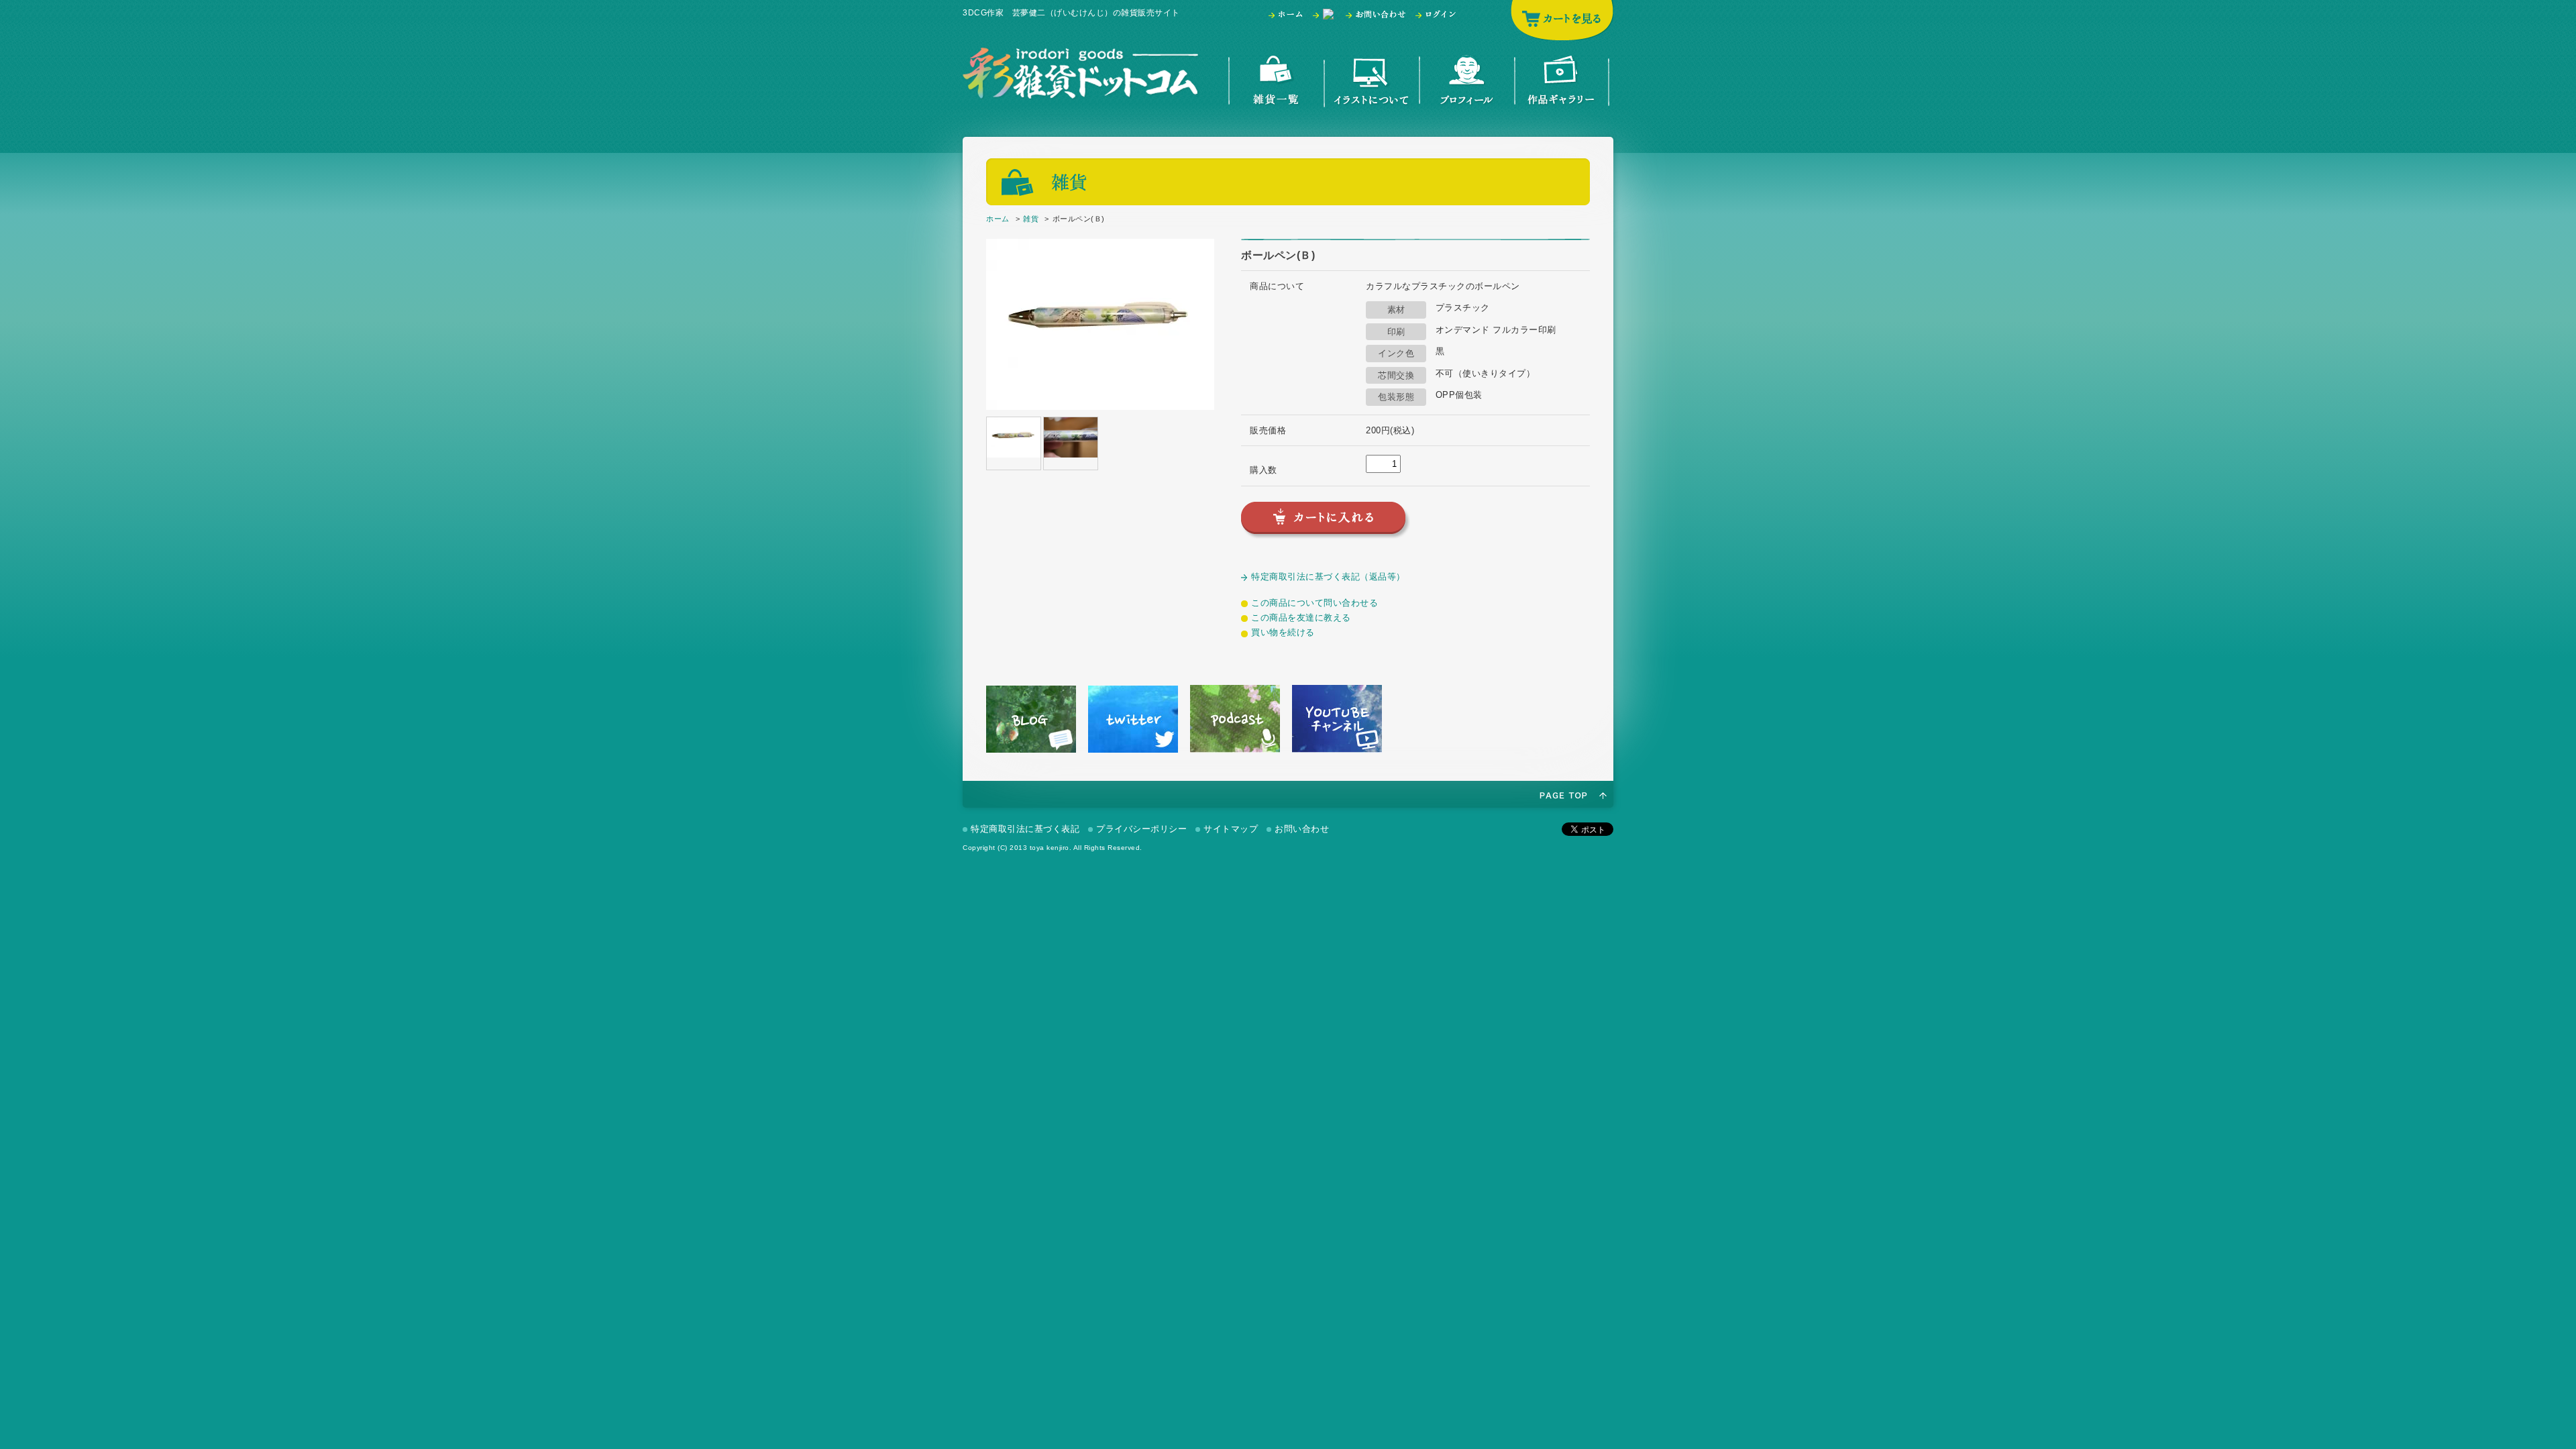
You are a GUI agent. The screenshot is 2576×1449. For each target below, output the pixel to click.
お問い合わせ (1302, 829)
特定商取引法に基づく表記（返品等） (1328, 577)
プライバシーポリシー (1141, 829)
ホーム (998, 219)
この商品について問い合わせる (1314, 603)
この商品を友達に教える (1301, 618)
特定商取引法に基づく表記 (1025, 829)
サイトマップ (1231, 829)
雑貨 (1031, 219)
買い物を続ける (1283, 632)
